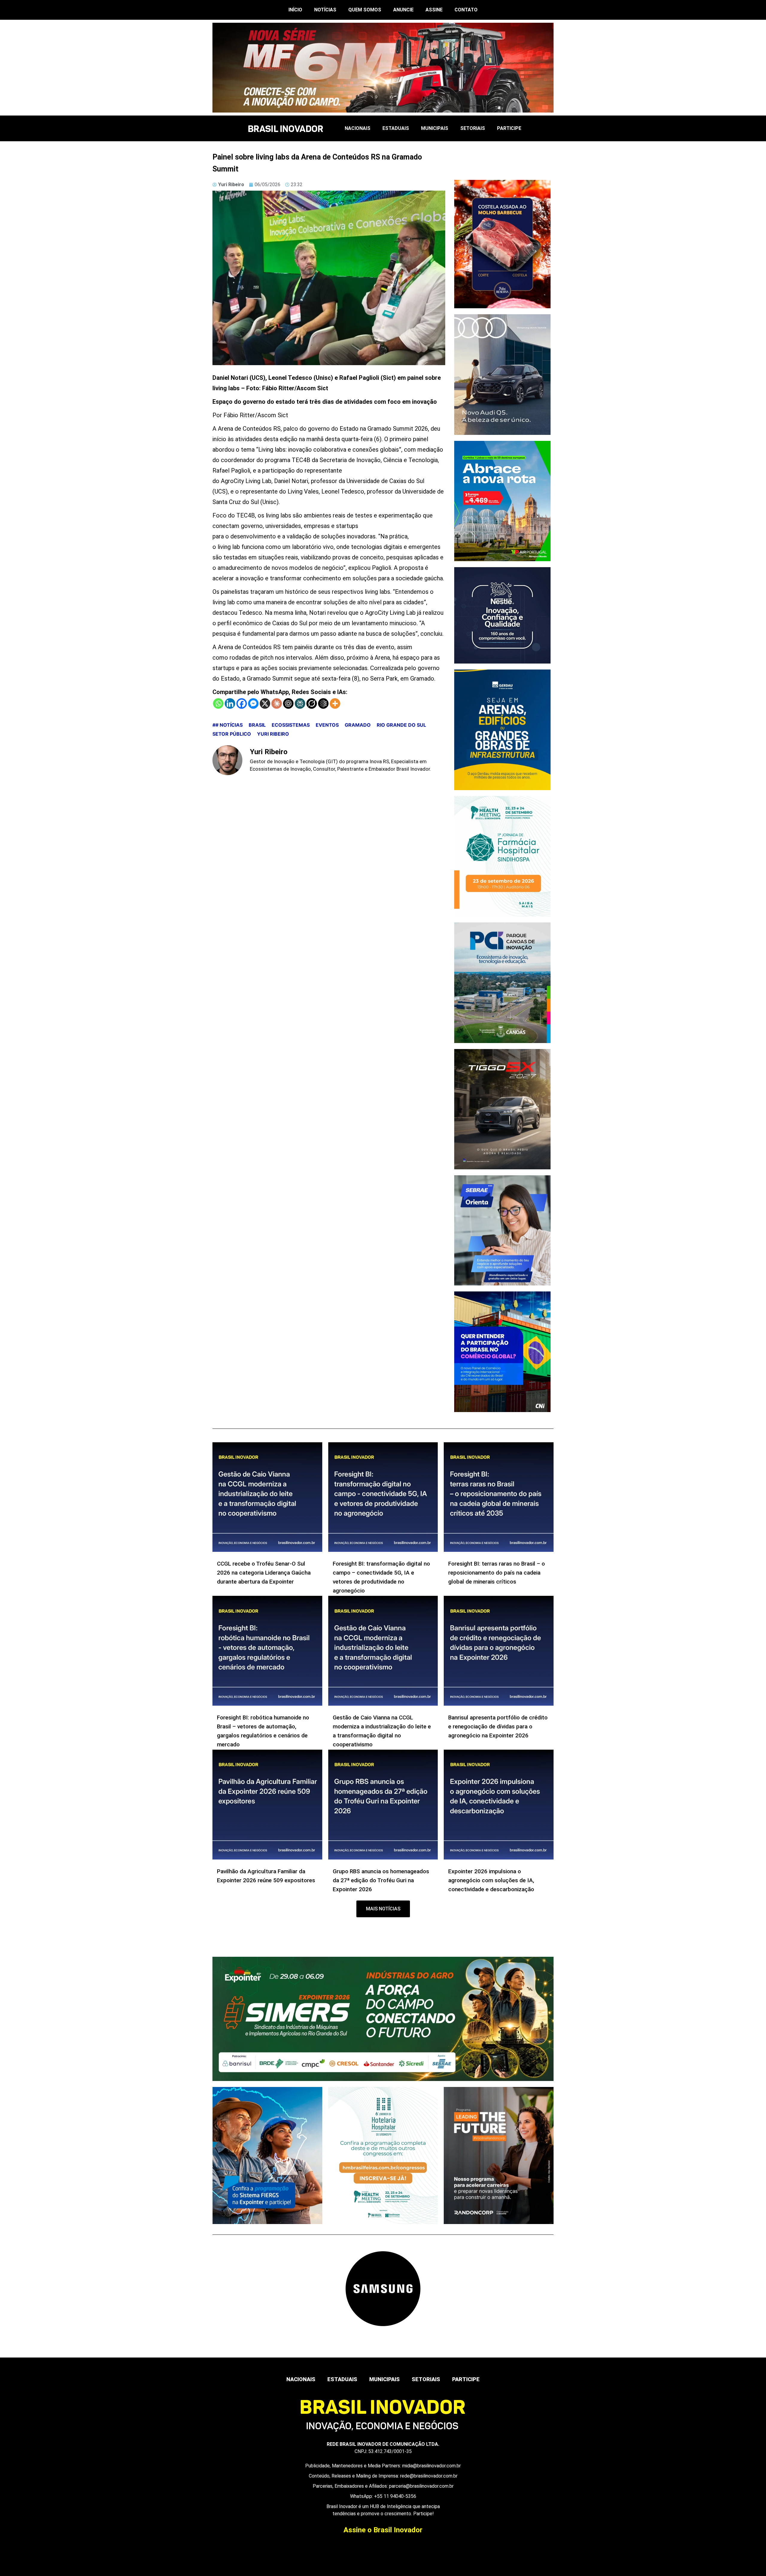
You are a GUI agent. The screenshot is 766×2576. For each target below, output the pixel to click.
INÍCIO (295, 10)
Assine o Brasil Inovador (383, 2530)
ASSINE (434, 10)
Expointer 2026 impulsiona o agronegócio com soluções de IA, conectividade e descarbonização (491, 1880)
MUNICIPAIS (435, 128)
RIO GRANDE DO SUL (401, 725)
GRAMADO (358, 725)
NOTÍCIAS (325, 10)
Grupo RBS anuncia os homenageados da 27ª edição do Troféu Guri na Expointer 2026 (381, 1880)
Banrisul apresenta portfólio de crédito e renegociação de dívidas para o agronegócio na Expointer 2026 (498, 1726)
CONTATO (466, 10)
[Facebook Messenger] (253, 703)
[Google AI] (323, 703)
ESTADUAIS (396, 128)
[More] (335, 703)
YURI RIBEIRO (273, 734)
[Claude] (277, 703)
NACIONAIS (358, 128)
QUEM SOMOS (365, 10)
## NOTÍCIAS (228, 725)
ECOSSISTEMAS (291, 725)
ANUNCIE (403, 10)
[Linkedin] (230, 703)
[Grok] (312, 703)
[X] (265, 703)
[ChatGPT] (288, 703)
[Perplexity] (300, 703)
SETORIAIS (473, 128)
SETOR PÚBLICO (232, 734)
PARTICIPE (509, 128)
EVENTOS (327, 725)
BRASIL (257, 725)
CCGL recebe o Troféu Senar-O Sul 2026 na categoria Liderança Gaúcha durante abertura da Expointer (264, 1573)
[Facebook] (242, 703)
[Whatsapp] (218, 703)
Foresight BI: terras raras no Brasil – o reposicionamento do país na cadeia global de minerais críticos (497, 1573)
